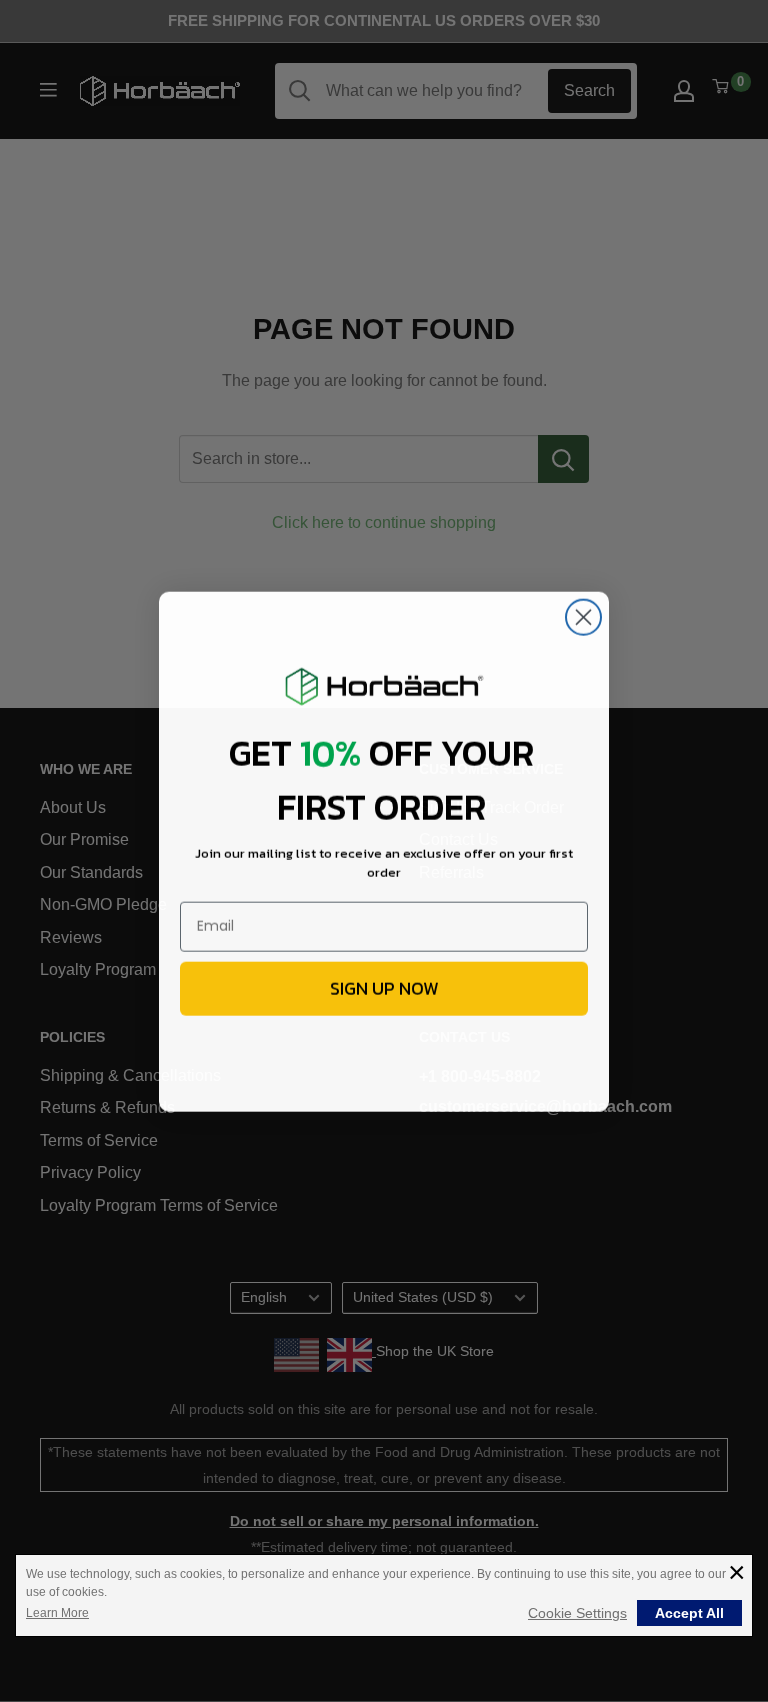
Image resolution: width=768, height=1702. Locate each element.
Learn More (57, 1613)
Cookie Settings (577, 1613)
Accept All (689, 1613)
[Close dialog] (583, 616)
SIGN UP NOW (384, 987)
